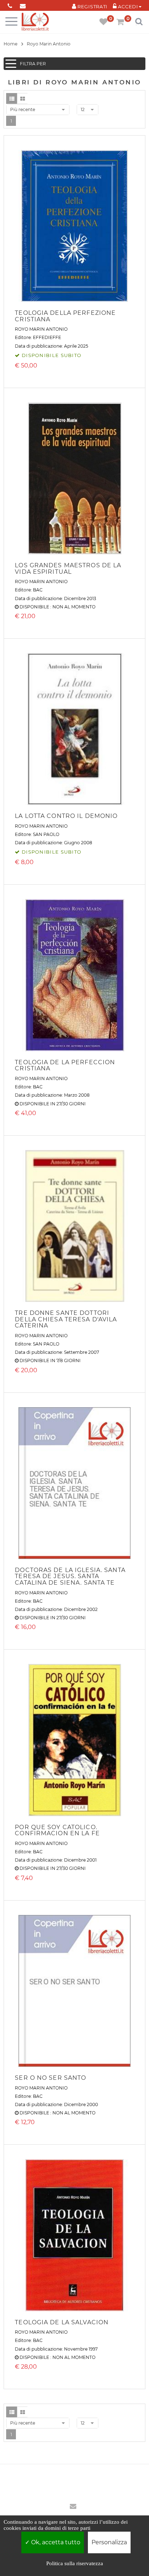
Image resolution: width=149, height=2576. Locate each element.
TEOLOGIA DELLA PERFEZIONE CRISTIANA (65, 316)
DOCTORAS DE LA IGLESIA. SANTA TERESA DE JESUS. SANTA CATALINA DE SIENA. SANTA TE (70, 1576)
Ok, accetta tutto (55, 2542)
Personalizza (109, 2542)
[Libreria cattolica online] (35, 22)
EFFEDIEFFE (47, 337)
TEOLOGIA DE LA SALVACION (62, 2322)
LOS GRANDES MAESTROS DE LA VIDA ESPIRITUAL (68, 569)
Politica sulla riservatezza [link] (75, 2563)
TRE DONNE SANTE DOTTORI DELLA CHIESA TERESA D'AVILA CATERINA (66, 1319)
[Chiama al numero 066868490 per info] (10, 5)
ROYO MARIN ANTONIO (41, 329)
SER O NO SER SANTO (50, 2078)
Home (10, 44)
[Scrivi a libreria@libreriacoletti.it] (23, 5)
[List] (12, 98)
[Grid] (22, 98)
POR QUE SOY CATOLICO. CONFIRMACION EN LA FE (57, 1830)
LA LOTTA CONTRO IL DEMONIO (66, 816)
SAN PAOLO (46, 834)
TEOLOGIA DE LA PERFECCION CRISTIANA (65, 1065)
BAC (38, 590)
